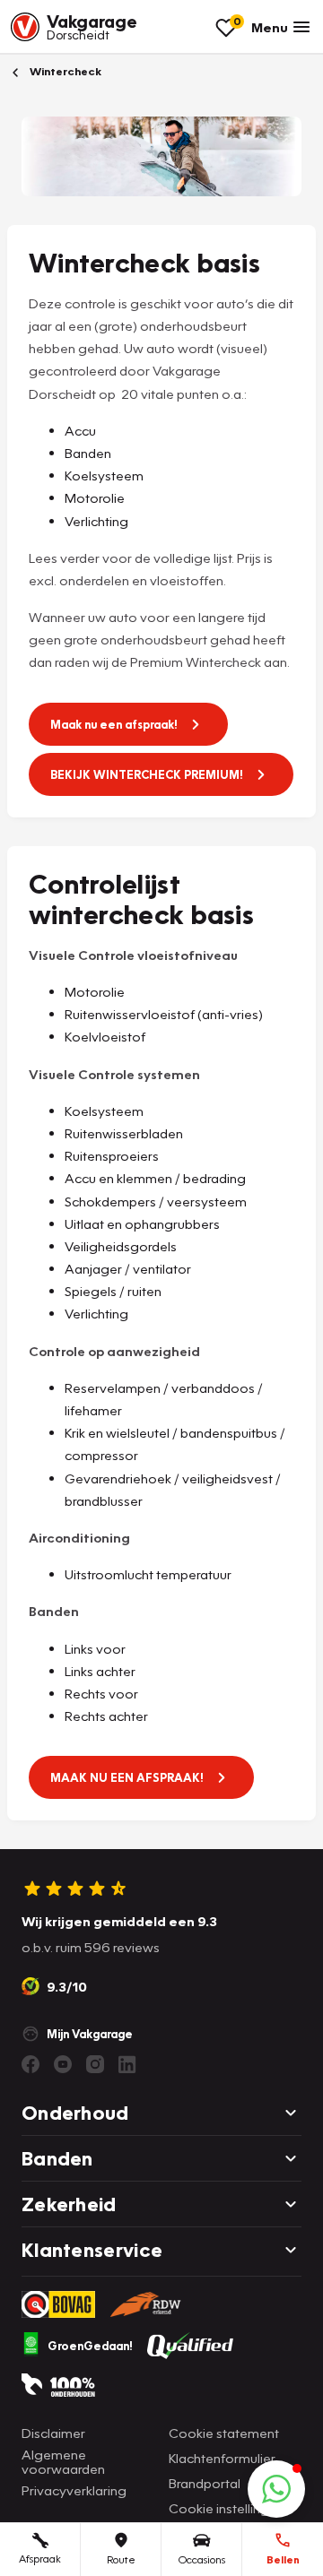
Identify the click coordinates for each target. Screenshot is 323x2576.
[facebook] (31, 2064)
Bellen (283, 2559)
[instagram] (95, 2064)
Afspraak (40, 2559)
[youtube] (63, 2064)
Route (121, 2559)
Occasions (202, 2559)
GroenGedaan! (90, 2346)
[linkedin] (127, 2064)
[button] (276, 2489)
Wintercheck (64, 71)
